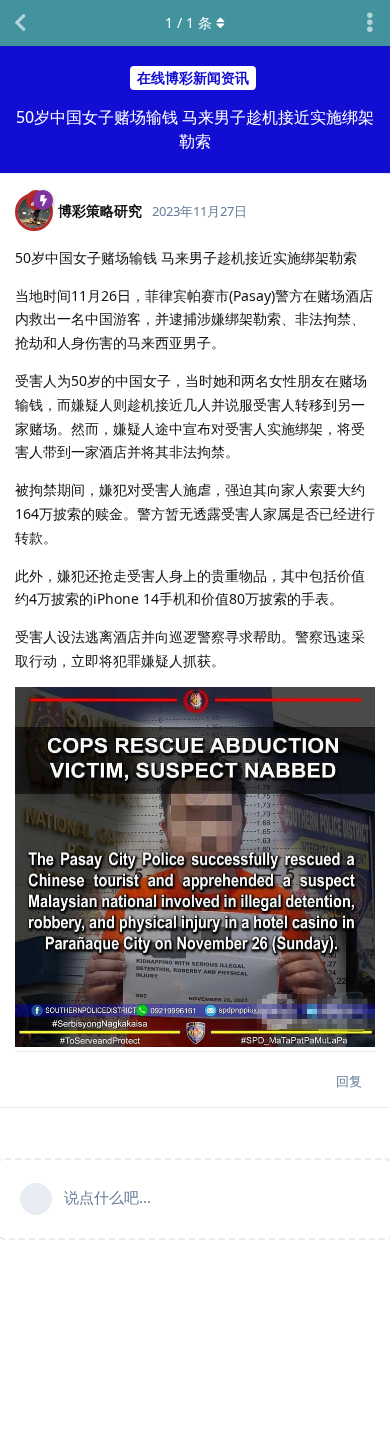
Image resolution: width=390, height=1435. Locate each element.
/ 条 (188, 22)
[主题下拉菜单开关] (370, 23)
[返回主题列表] (20, 23)
